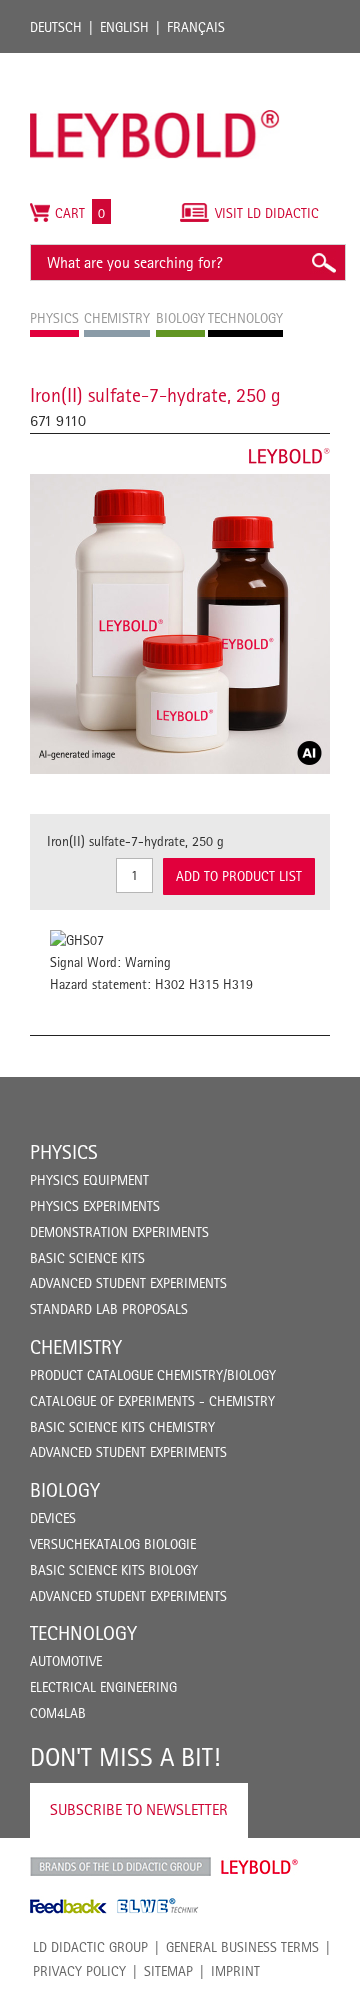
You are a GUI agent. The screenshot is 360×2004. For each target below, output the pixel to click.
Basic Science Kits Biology (114, 1570)
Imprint (235, 1971)
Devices (53, 1518)
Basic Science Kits (87, 1258)
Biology (65, 1490)
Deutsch (56, 27)
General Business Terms (242, 1947)
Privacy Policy (79, 1971)
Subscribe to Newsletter (139, 1809)
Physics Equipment (89, 1180)
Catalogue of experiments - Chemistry (152, 1401)
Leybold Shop (260, 1867)
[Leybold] (155, 63)
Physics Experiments (95, 1206)
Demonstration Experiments (119, 1232)
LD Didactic (120, 1867)
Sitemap (168, 1971)
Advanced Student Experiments (128, 1283)
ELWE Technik (158, 1906)
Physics (64, 1152)
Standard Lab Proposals (109, 1309)
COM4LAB (58, 1713)
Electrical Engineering (103, 1687)
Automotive (66, 1661)
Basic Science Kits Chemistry (122, 1427)
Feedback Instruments (68, 1906)
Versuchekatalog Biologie (113, 1544)
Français (196, 27)
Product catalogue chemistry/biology (153, 1375)
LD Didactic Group (90, 1947)
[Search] (323, 262)
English (124, 27)
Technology (83, 1633)
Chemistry (76, 1347)
